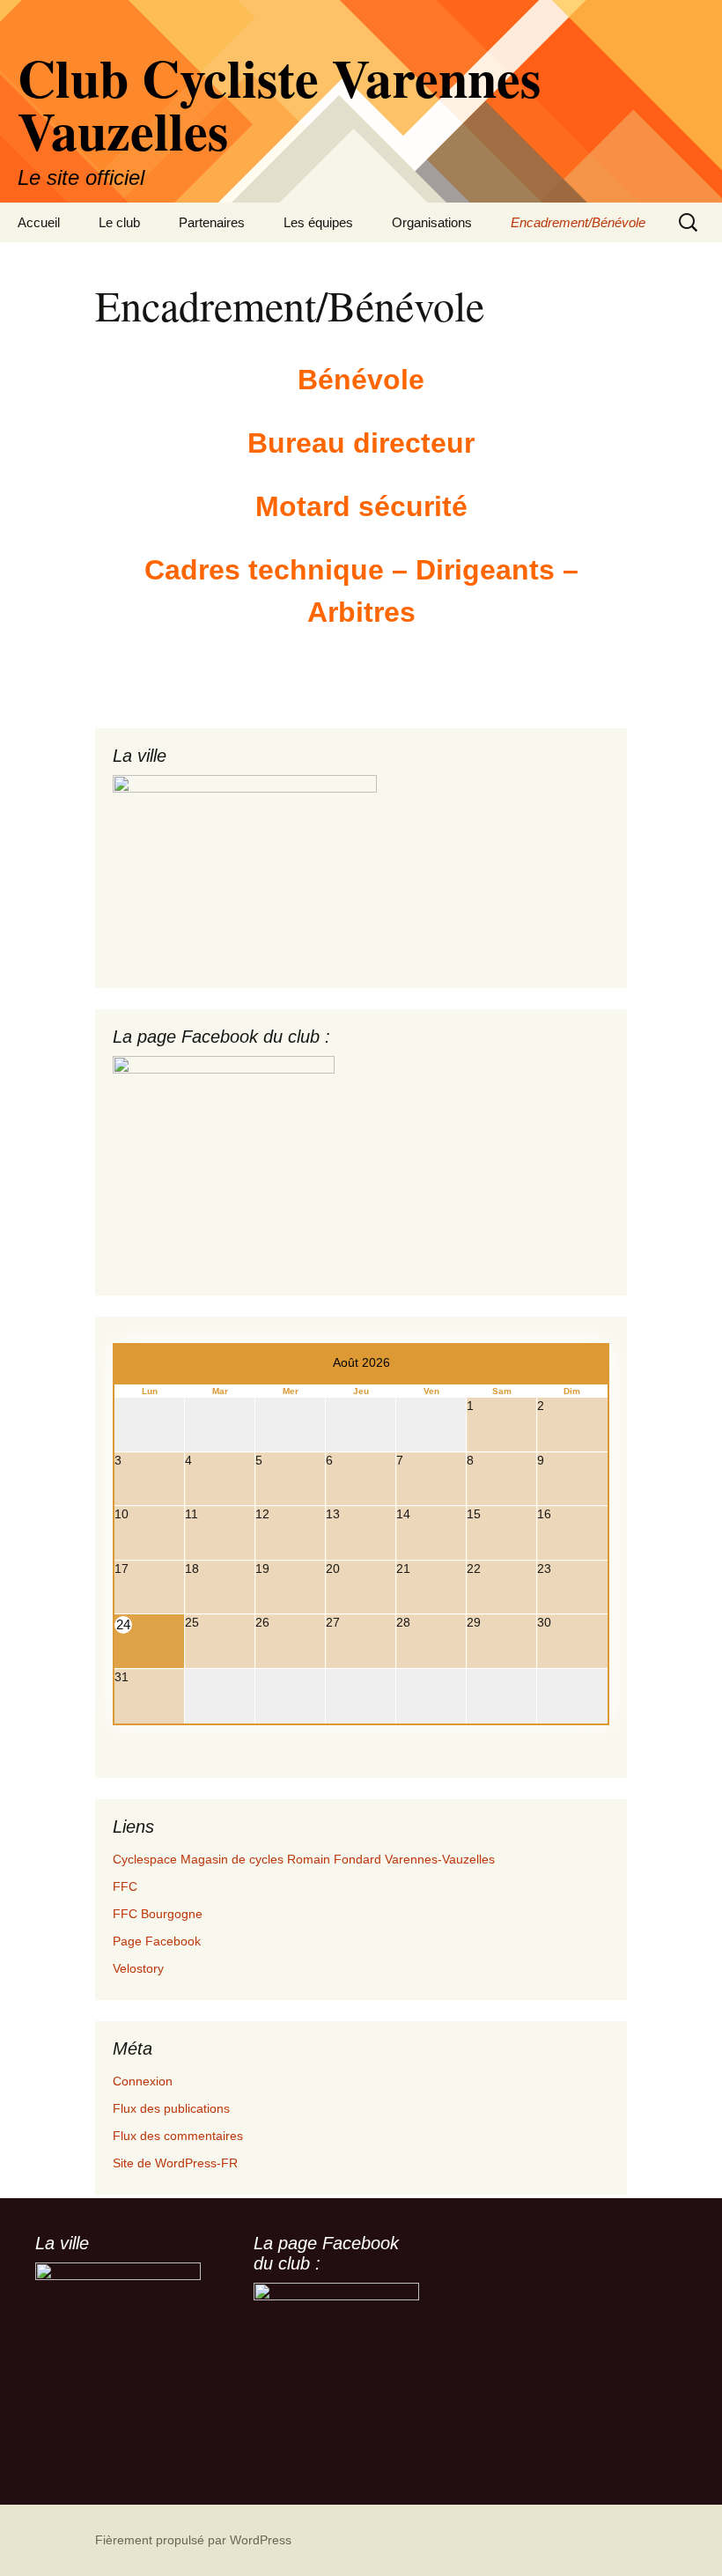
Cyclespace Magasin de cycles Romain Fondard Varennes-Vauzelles (304, 1859)
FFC (125, 1886)
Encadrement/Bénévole (578, 222)
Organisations (432, 222)
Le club (119, 222)
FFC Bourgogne (158, 1914)
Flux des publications (171, 2108)
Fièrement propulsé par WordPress (193, 2540)
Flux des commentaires (178, 2136)
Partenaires (212, 222)
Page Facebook (157, 1941)
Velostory (138, 1968)
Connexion (143, 2081)
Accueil (39, 222)
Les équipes (318, 222)
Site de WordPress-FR (175, 2163)
